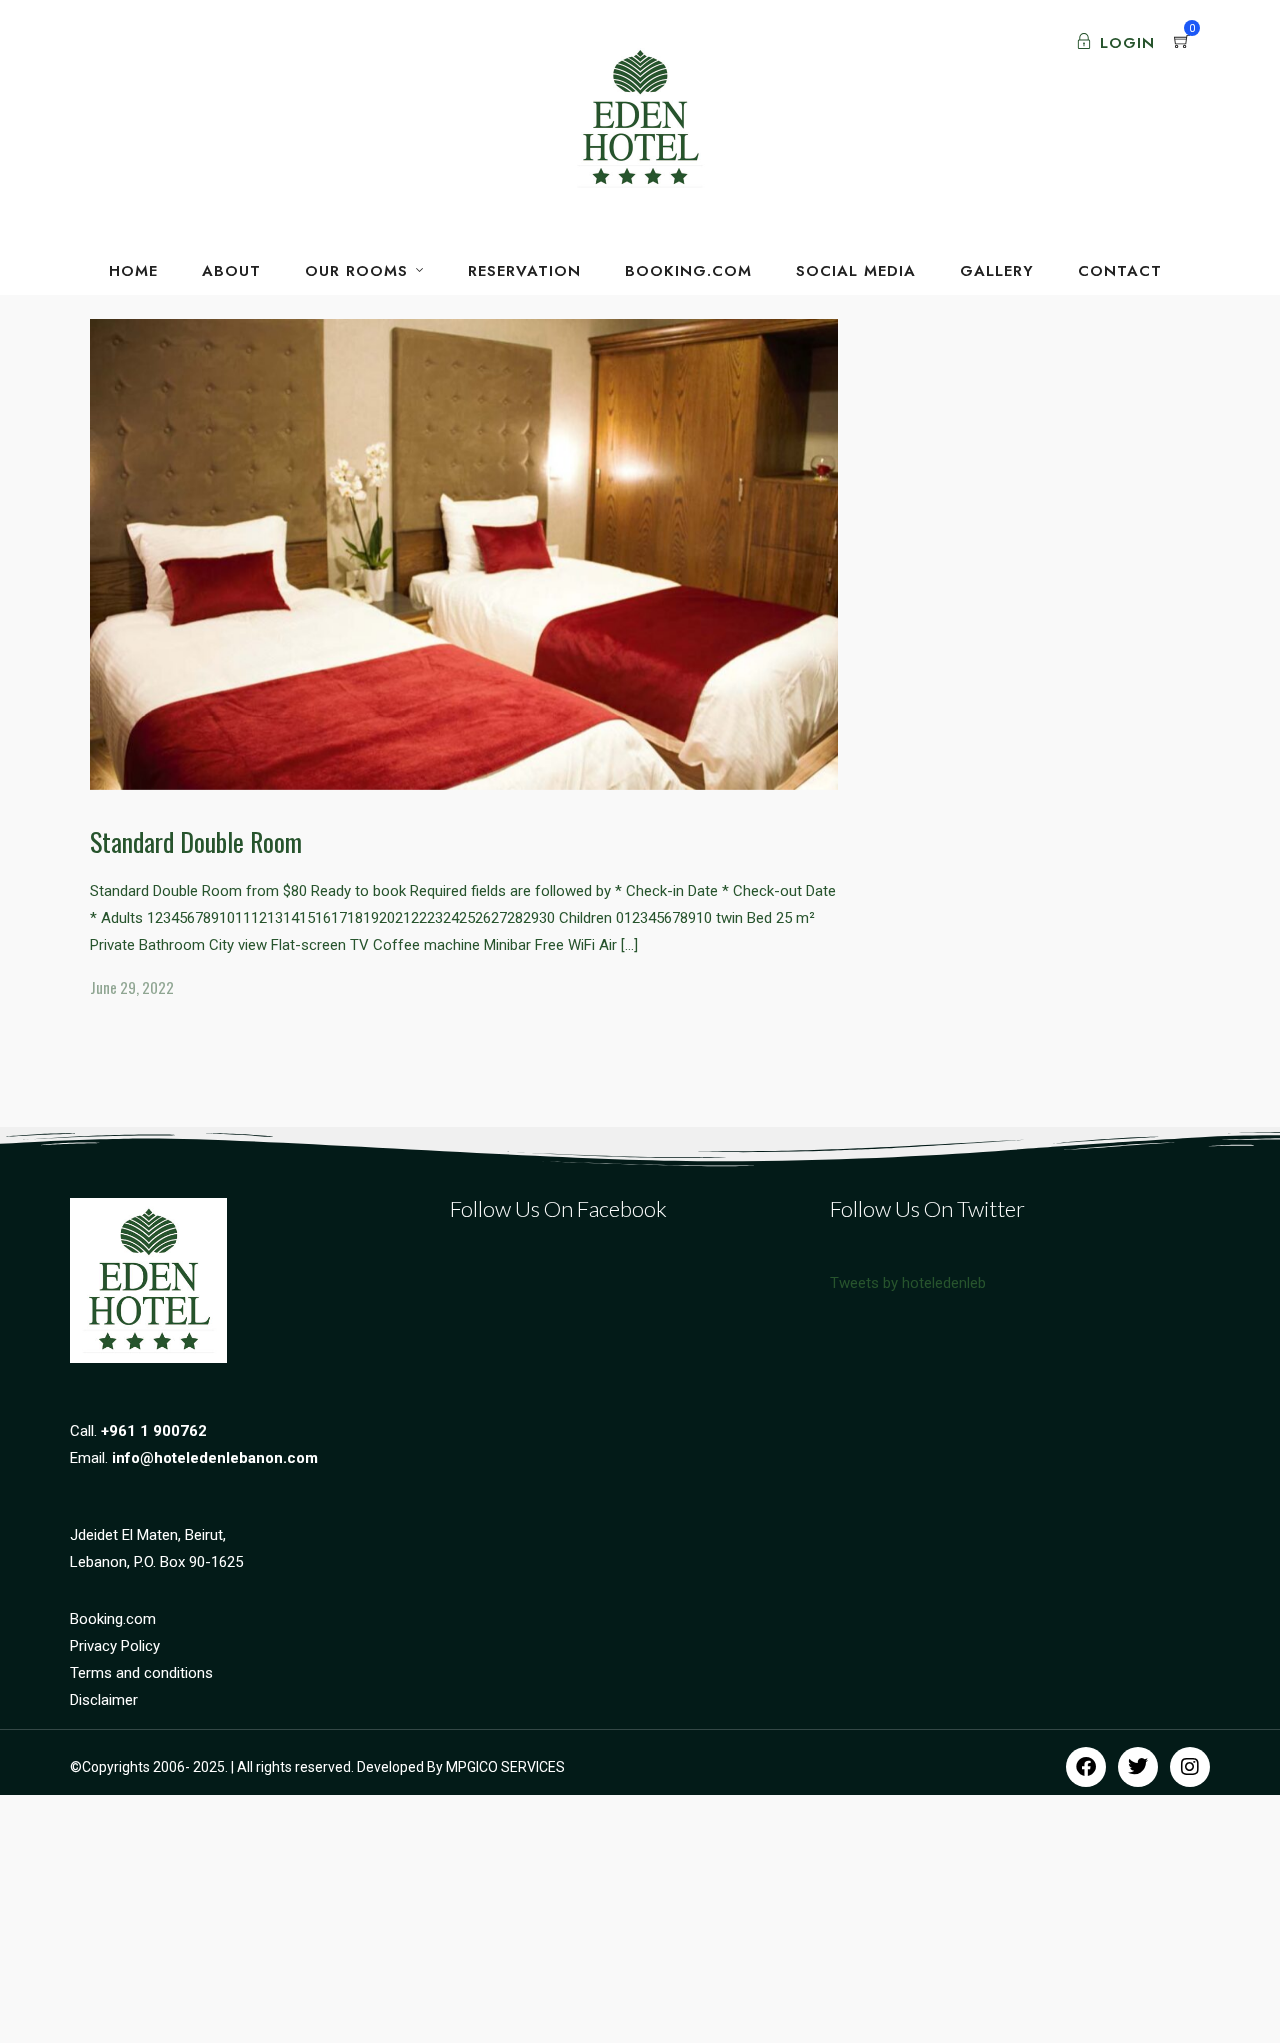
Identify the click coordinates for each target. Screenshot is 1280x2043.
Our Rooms (356, 271)
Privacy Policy (115, 1646)
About (231, 271)
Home (133, 271)
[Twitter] (1138, 1767)
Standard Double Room (196, 841)
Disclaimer (104, 1700)
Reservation (524, 271)
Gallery (997, 271)
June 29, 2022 (132, 987)
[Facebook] (1086, 1767)
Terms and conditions (141, 1673)
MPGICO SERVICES (505, 1767)
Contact (1120, 271)
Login (1127, 43)
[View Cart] (1182, 43)
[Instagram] (1190, 1767)
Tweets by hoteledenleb (908, 1283)
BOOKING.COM (688, 271)
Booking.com (113, 1619)
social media (856, 271)
